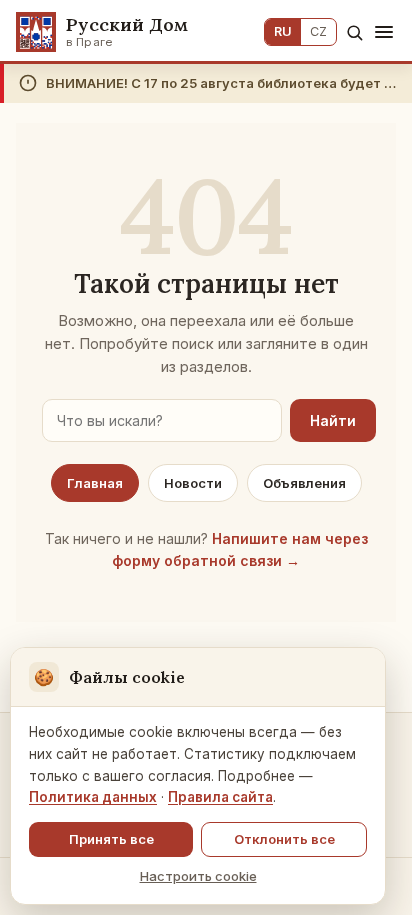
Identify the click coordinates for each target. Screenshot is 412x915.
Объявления (304, 483)
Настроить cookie (198, 876)
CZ (318, 31)
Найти (333, 420)
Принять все (111, 839)
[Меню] (384, 32)
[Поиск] (354, 32)
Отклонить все (284, 839)
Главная (95, 483)
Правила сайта (220, 797)
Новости (193, 483)
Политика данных (93, 797)
